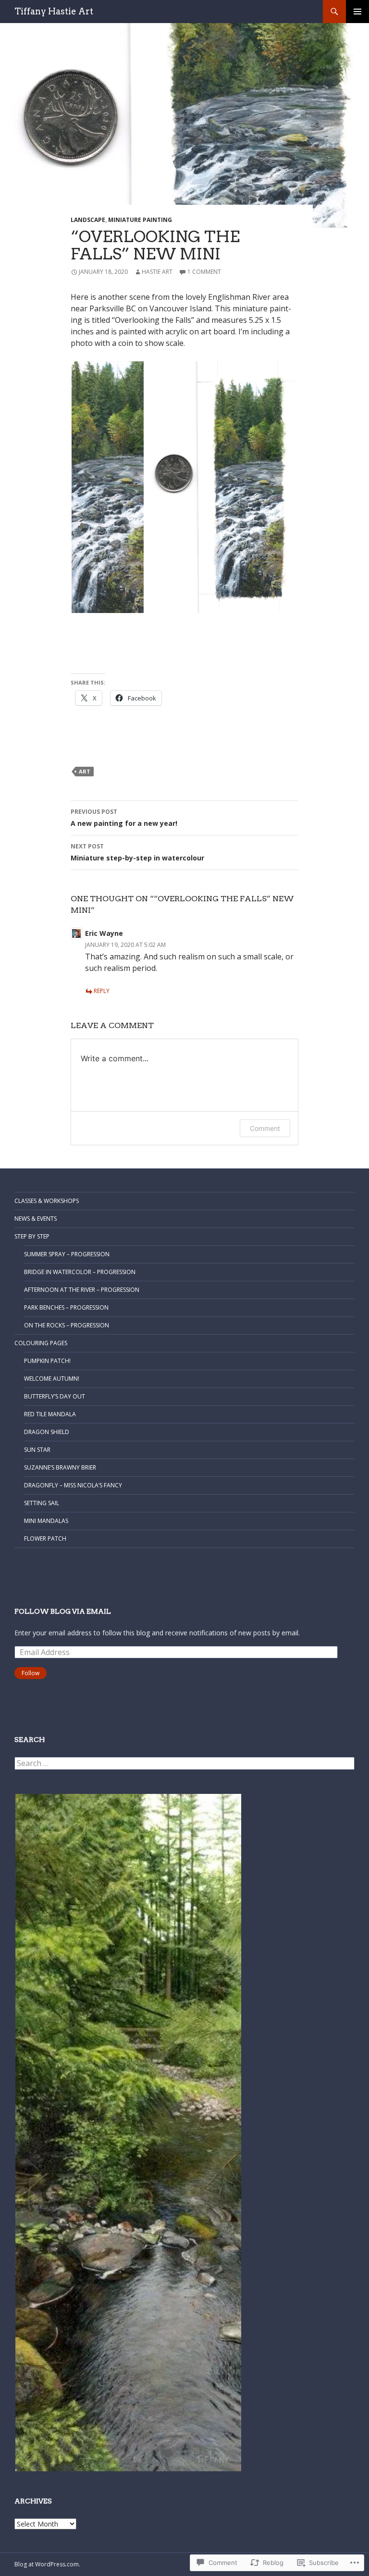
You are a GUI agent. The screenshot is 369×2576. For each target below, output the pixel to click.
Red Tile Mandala (50, 1414)
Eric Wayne (104, 933)
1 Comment (204, 272)
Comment (265, 1128)
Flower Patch (45, 1539)
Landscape (88, 220)
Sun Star (37, 1450)
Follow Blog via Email (63, 1611)
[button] (108, 487)
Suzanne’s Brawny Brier (60, 1467)
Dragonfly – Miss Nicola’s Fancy (73, 1485)
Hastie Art (157, 272)
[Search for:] (184, 1763)
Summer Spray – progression (67, 1254)
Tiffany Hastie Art (54, 11)
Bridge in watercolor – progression (80, 1272)
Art (85, 771)
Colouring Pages (41, 1343)
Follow (31, 1673)
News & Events (36, 1219)
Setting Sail (42, 1503)
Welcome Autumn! (52, 1379)
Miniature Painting (140, 220)
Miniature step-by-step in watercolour (137, 852)
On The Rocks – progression (67, 1325)
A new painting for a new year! (124, 818)
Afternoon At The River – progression (82, 1290)
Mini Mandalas (46, 1521)
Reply (102, 991)
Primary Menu (357, 12)
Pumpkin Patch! (47, 1361)
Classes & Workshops (47, 1201)
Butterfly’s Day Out (55, 1396)
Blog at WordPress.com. (47, 2564)
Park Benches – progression (66, 1307)
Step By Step (32, 1236)
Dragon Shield (47, 1432)
